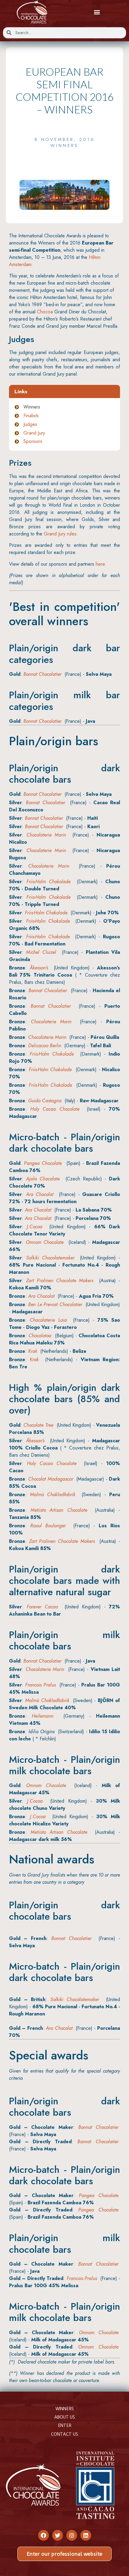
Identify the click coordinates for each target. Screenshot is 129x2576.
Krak (33, 1351)
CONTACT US (64, 2434)
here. (101, 564)
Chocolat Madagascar (51, 1479)
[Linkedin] (86, 2535)
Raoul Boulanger (48, 1526)
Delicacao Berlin (45, 1046)
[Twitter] (58, 2535)
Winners (64, 145)
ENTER (65, 2425)
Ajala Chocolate (43, 1179)
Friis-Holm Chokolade (48, 882)
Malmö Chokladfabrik (53, 1495)
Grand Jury (34, 433)
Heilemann (43, 1716)
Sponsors (33, 441)
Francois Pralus (40, 1685)
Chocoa (45, 312)
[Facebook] (43, 2535)
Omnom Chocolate (45, 1242)
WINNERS (65, 2409)
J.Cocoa (34, 1227)
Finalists (31, 416)
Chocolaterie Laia (48, 1320)
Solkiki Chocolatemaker (50, 1258)
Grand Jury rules (60, 534)
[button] (97, 12)
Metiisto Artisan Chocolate (59, 1510)
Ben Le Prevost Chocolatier (55, 1304)
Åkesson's (39, 968)
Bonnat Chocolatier (42, 674)
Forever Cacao (42, 1607)
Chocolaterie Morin (46, 835)
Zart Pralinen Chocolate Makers (60, 1281)
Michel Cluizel (41, 952)
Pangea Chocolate (43, 1163)
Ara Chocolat (40, 1194)
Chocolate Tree (38, 1425)
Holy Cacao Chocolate (55, 1109)
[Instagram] (72, 2535)
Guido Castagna (45, 1101)
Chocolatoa (40, 1336)
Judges (30, 424)
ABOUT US (65, 2417)
